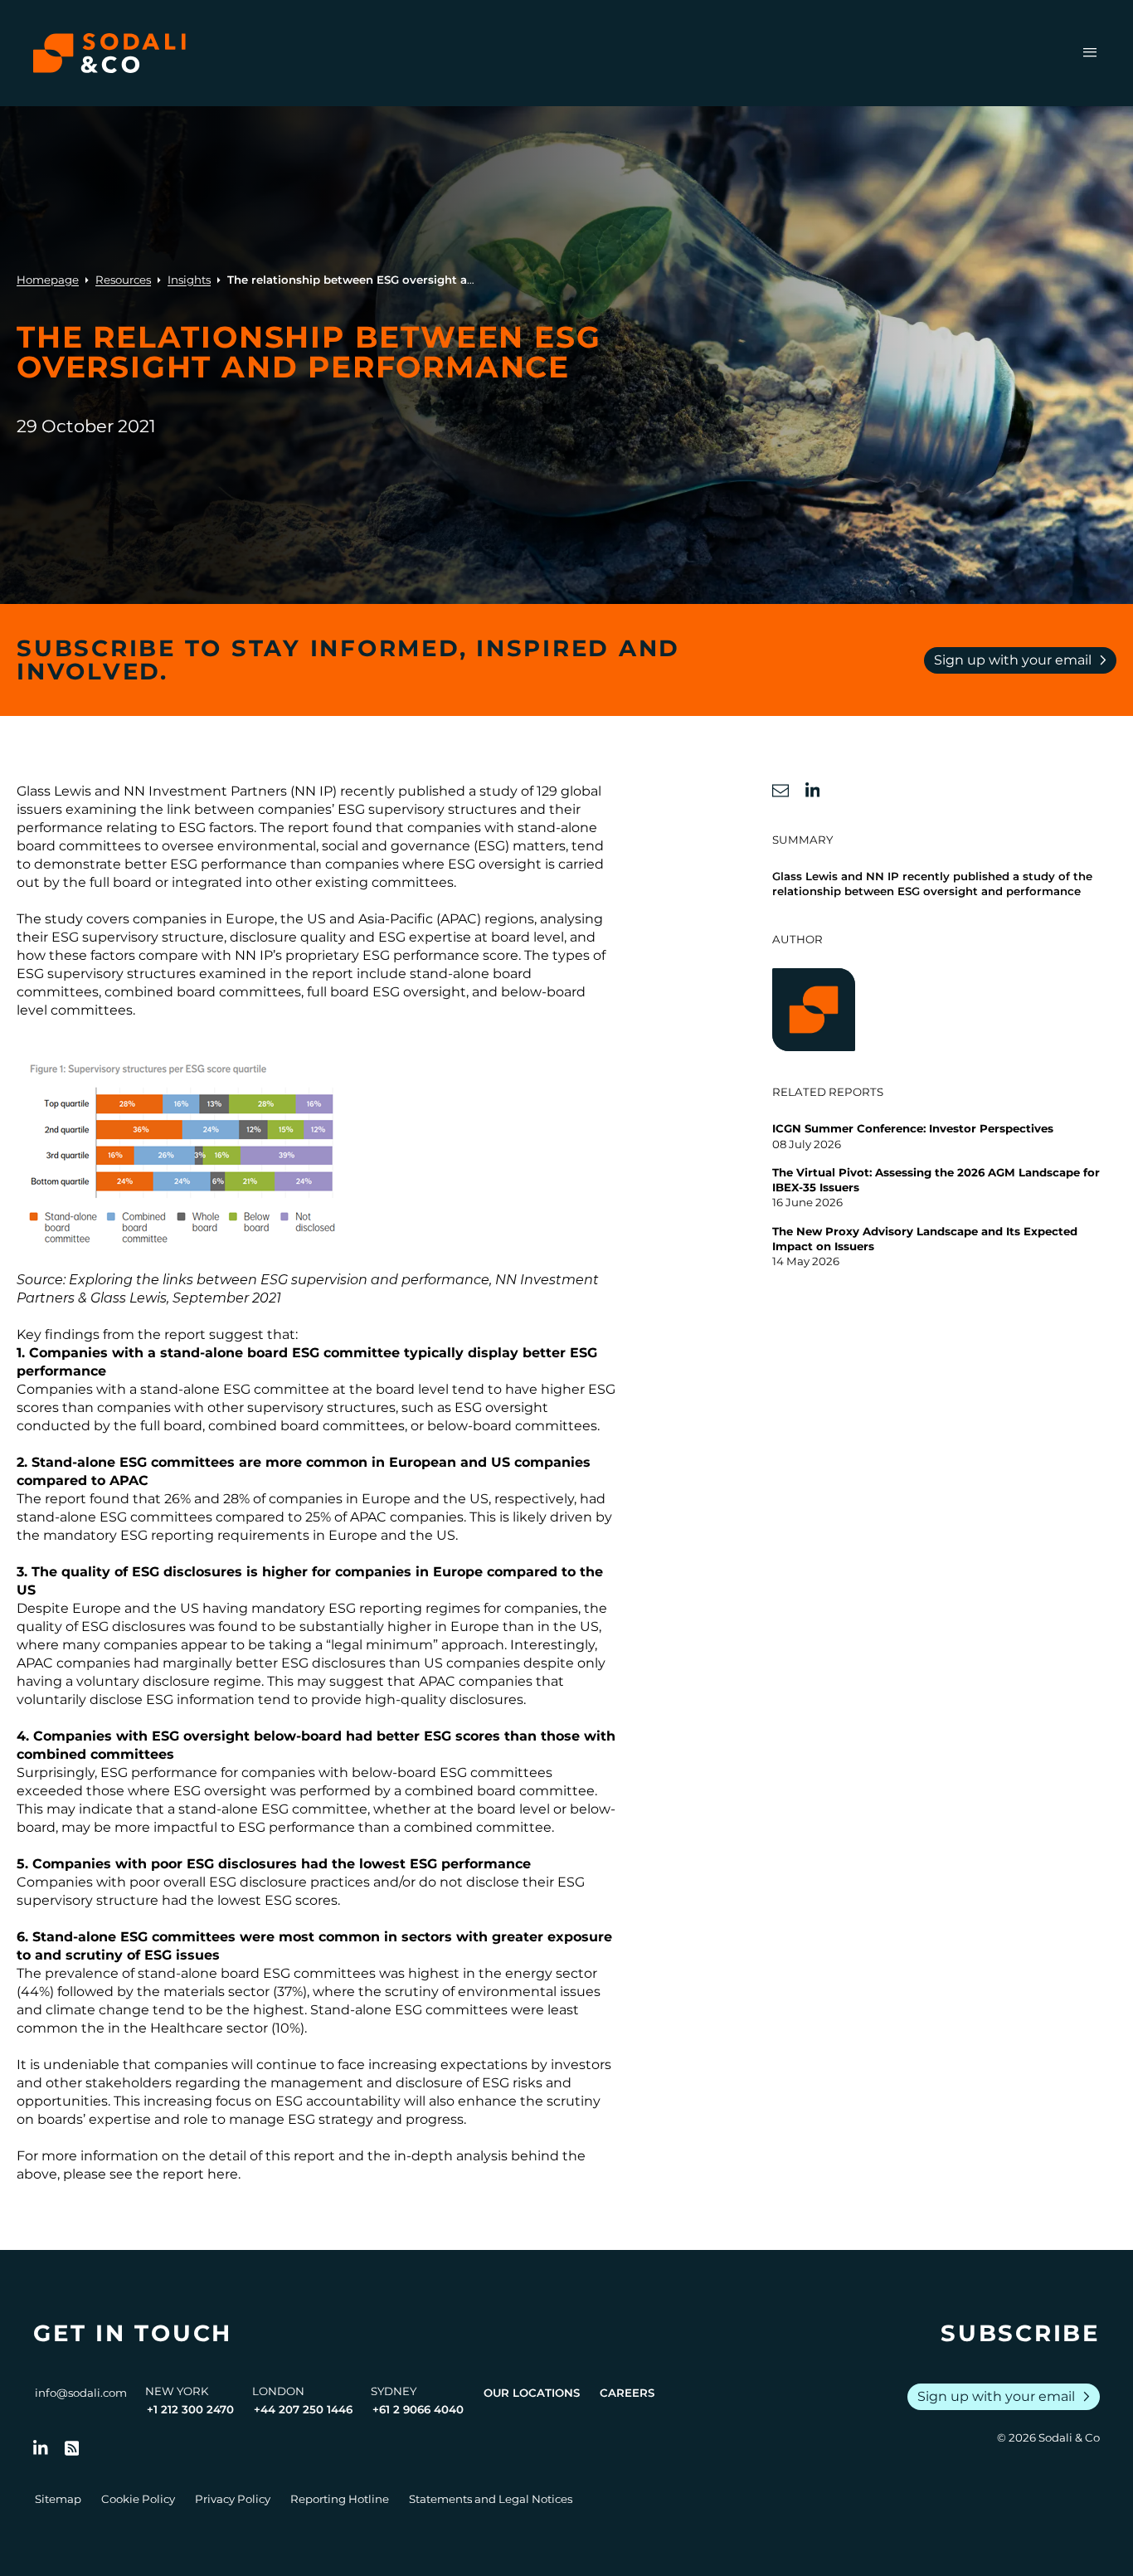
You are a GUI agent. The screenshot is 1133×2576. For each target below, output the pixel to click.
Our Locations (532, 2393)
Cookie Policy (138, 2499)
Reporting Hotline (340, 2499)
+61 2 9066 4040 (418, 2409)
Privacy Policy (233, 2499)
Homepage (48, 280)
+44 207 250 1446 (303, 2409)
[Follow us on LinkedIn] (41, 2448)
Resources (123, 280)
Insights (189, 280)
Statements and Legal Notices (491, 2499)
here (223, 2174)
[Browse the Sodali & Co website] (109, 53)
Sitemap (58, 2499)
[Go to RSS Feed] (72, 2448)
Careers (627, 2393)
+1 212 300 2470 (190, 2409)
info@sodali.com (81, 2393)
